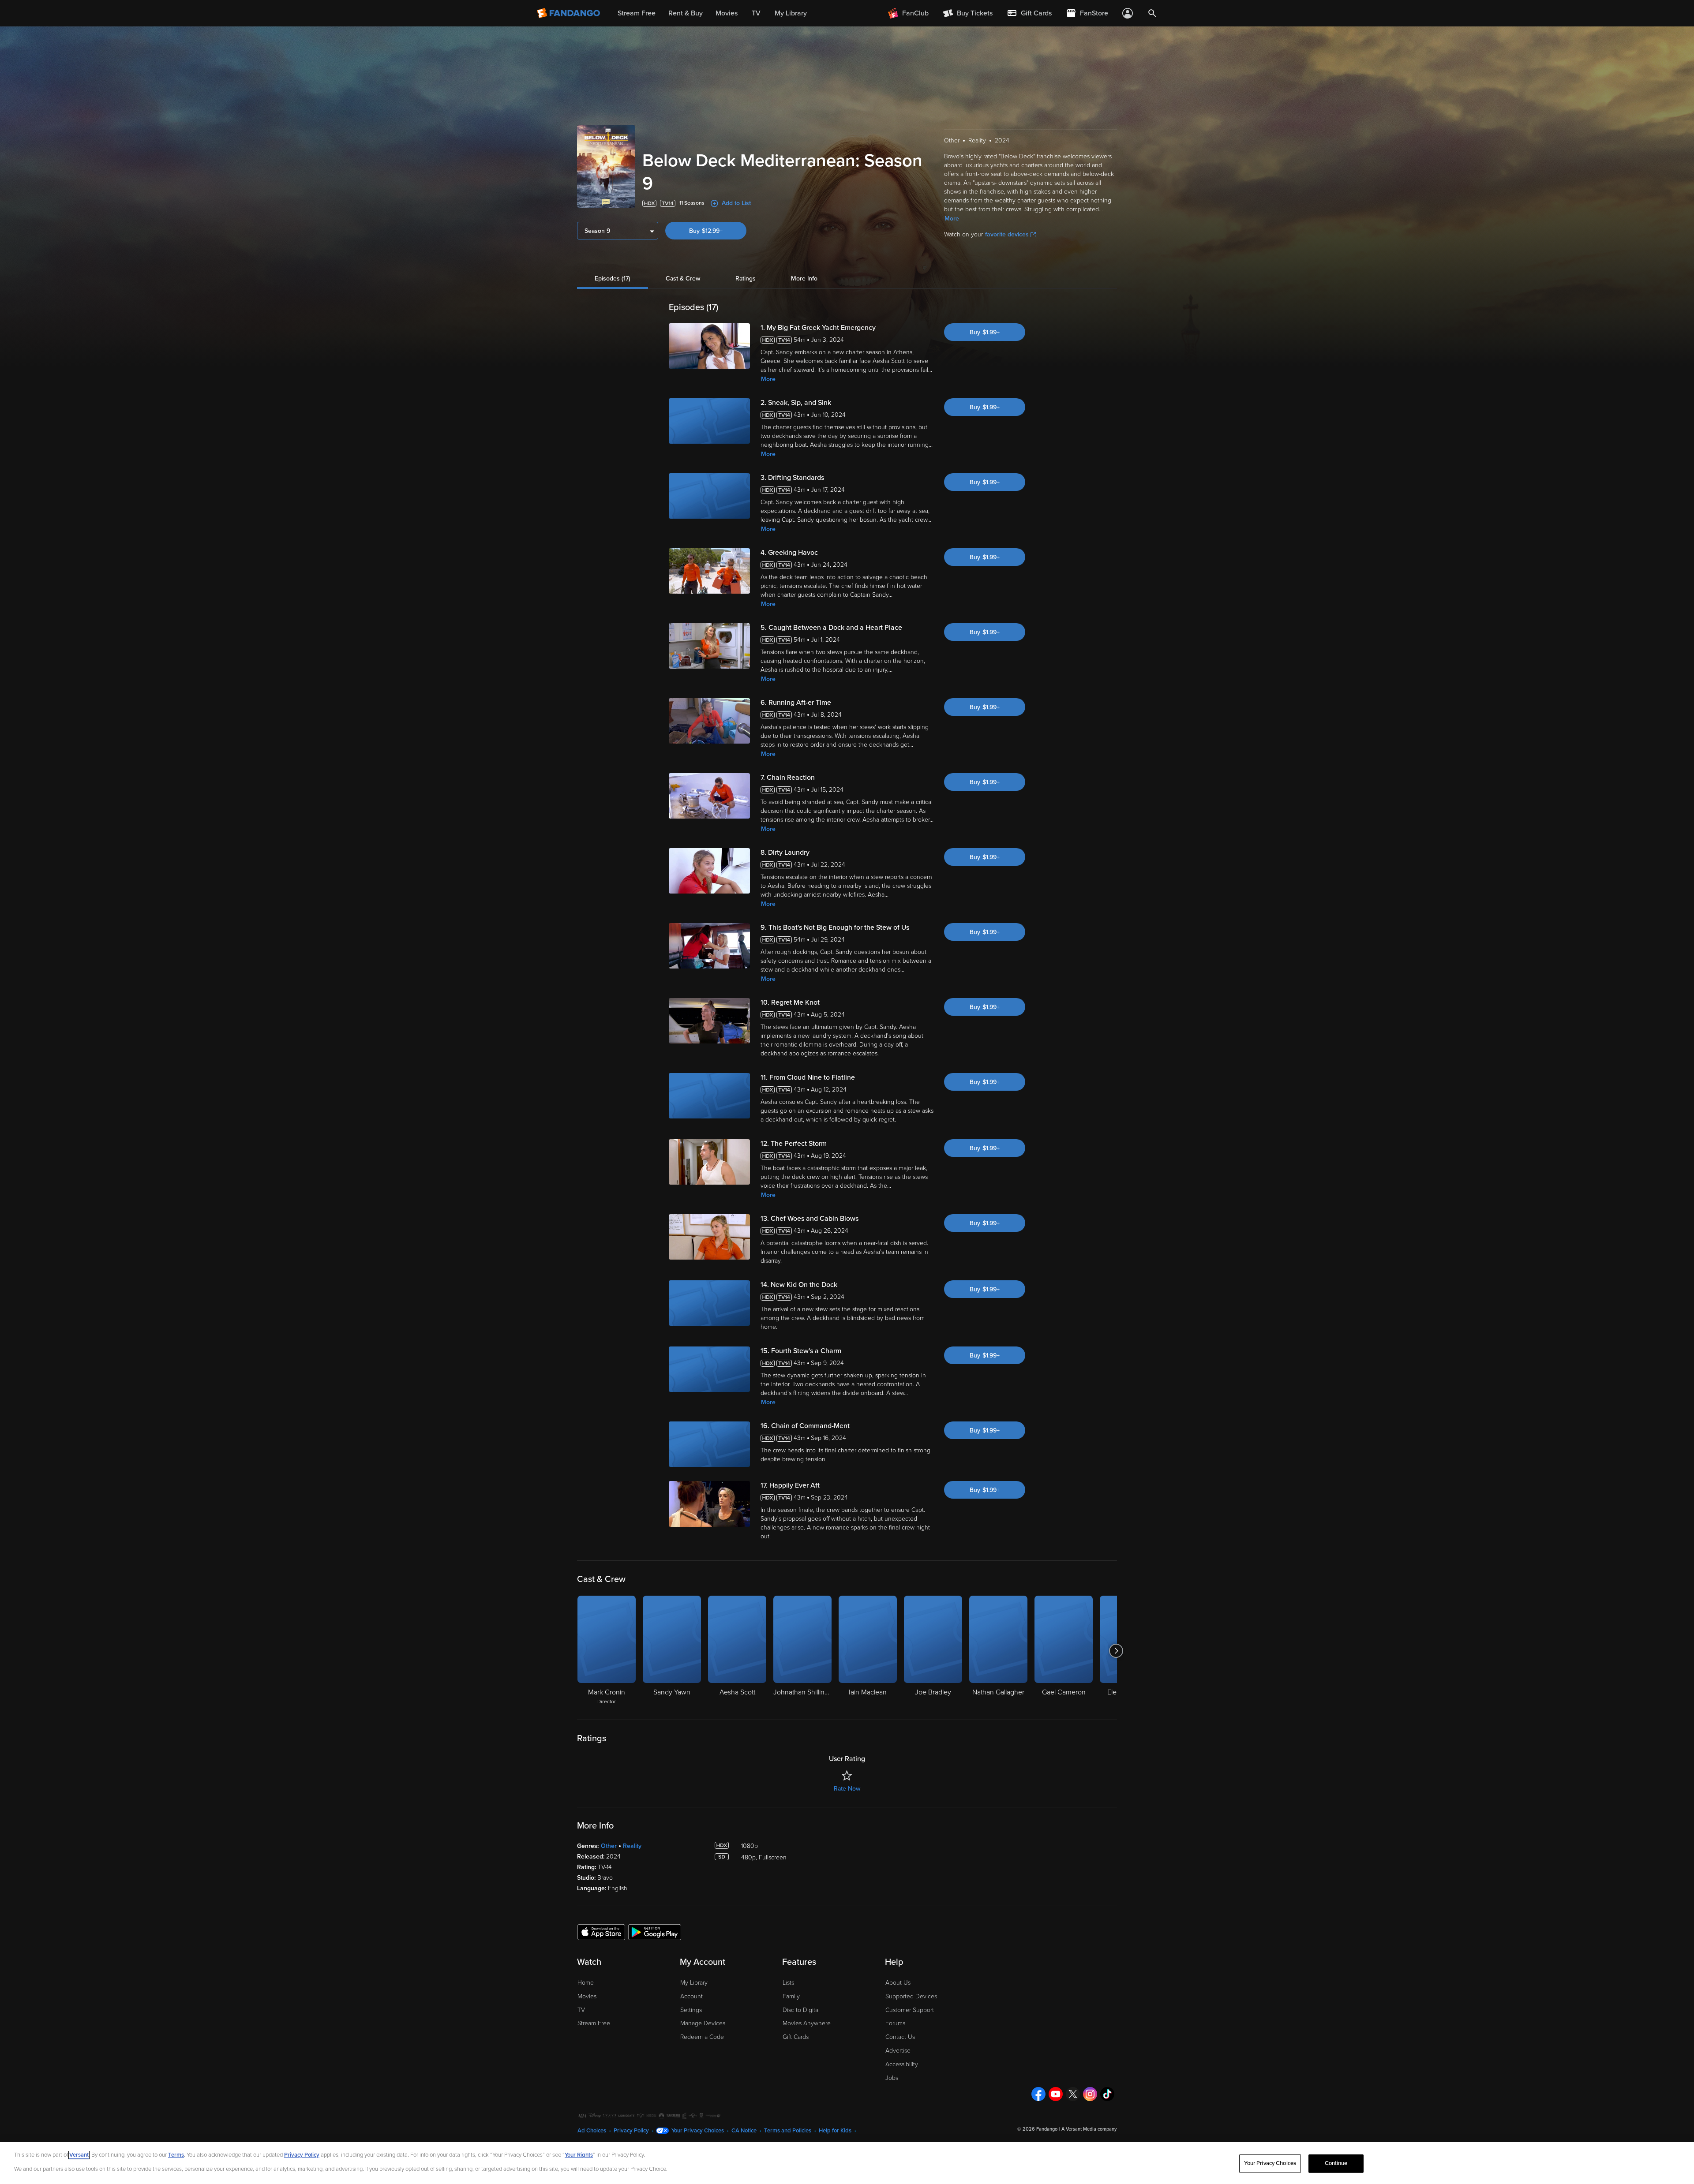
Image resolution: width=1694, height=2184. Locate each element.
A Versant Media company (1089, 2129)
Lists (788, 1983)
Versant (79, 2155)
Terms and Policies (788, 2131)
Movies (587, 1996)
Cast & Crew (683, 279)
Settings (691, 2010)
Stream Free (594, 2023)
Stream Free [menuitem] (637, 13)
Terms (176, 2155)
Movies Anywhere (807, 2023)
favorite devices (1007, 234)
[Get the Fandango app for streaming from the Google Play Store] (655, 1932)
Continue (1336, 2163)
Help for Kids (835, 2131)
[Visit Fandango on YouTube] (1056, 2094)
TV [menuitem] (756, 13)
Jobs (892, 2078)
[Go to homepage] (569, 13)
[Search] (1152, 13)
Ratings (746, 279)
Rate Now (847, 1789)
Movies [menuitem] (727, 13)
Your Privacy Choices (698, 2131)
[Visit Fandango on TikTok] (1107, 2094)
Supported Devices (911, 1996)
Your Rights (579, 2155)
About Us (898, 1983)
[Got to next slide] (1116, 1651)
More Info (804, 279)
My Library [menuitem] (791, 13)
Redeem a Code (702, 2037)
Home (586, 1983)
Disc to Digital (801, 2010)
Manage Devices (703, 2023)
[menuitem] (1029, 13)
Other (609, 1846)
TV (581, 2010)
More (952, 219)
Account (691, 1996)
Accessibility (902, 2064)
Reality (632, 1846)
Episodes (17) (613, 279)
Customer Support (910, 2010)
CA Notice (744, 2131)
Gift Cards (796, 2037)
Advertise (898, 2051)
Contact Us (900, 2037)
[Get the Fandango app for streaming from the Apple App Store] (601, 1932)
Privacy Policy (631, 2131)
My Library (694, 1983)
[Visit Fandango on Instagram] (1090, 2094)
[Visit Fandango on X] (1073, 2094)
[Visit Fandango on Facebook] (1038, 2094)
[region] (847, 2163)
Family (791, 1996)
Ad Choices (592, 2131)
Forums (895, 2023)
